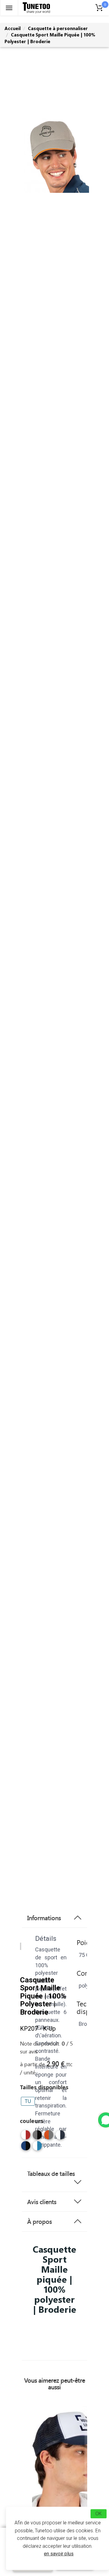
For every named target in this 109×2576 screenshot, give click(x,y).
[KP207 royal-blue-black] (26, 2146)
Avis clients (42, 2202)
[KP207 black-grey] (37, 2135)
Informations (44, 1918)
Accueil (13, 28)
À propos (40, 2221)
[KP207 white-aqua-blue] (37, 2146)
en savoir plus (59, 2554)
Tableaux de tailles (51, 2173)
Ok (99, 2514)
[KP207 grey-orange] (49, 2135)
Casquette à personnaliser (58, 28)
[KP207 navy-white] (60, 2135)
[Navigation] (9, 8)
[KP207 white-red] (26, 2135)
